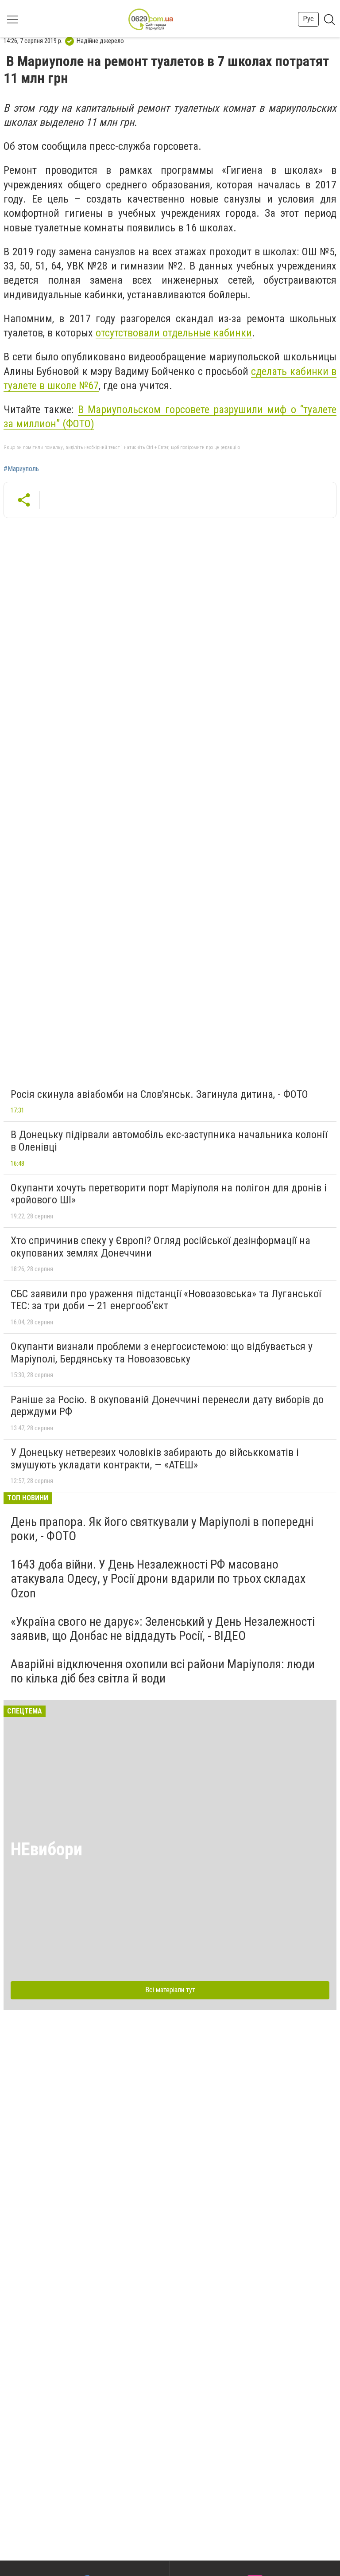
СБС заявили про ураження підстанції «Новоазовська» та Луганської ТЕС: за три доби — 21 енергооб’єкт (166, 1300)
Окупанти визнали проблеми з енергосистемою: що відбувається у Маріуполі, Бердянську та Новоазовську (162, 1353)
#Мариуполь (21, 469)
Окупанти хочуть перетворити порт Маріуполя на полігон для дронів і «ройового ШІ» (169, 1194)
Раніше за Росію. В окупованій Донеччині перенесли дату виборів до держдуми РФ (167, 1406)
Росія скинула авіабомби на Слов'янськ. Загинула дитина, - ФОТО (159, 1094)
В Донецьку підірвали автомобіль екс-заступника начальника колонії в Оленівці (169, 1141)
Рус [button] (308, 19)
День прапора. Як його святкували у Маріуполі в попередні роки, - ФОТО (162, 1529)
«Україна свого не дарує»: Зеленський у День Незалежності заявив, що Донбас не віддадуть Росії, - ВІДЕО (163, 1629)
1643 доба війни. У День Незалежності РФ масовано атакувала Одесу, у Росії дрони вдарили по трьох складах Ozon (158, 1579)
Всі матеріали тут (170, 1990)
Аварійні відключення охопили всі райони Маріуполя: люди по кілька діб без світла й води (163, 1671)
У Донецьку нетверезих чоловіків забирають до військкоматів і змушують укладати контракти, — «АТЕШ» (155, 1459)
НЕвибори (46, 1849)
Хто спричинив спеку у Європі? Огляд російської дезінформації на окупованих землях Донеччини (160, 1247)
